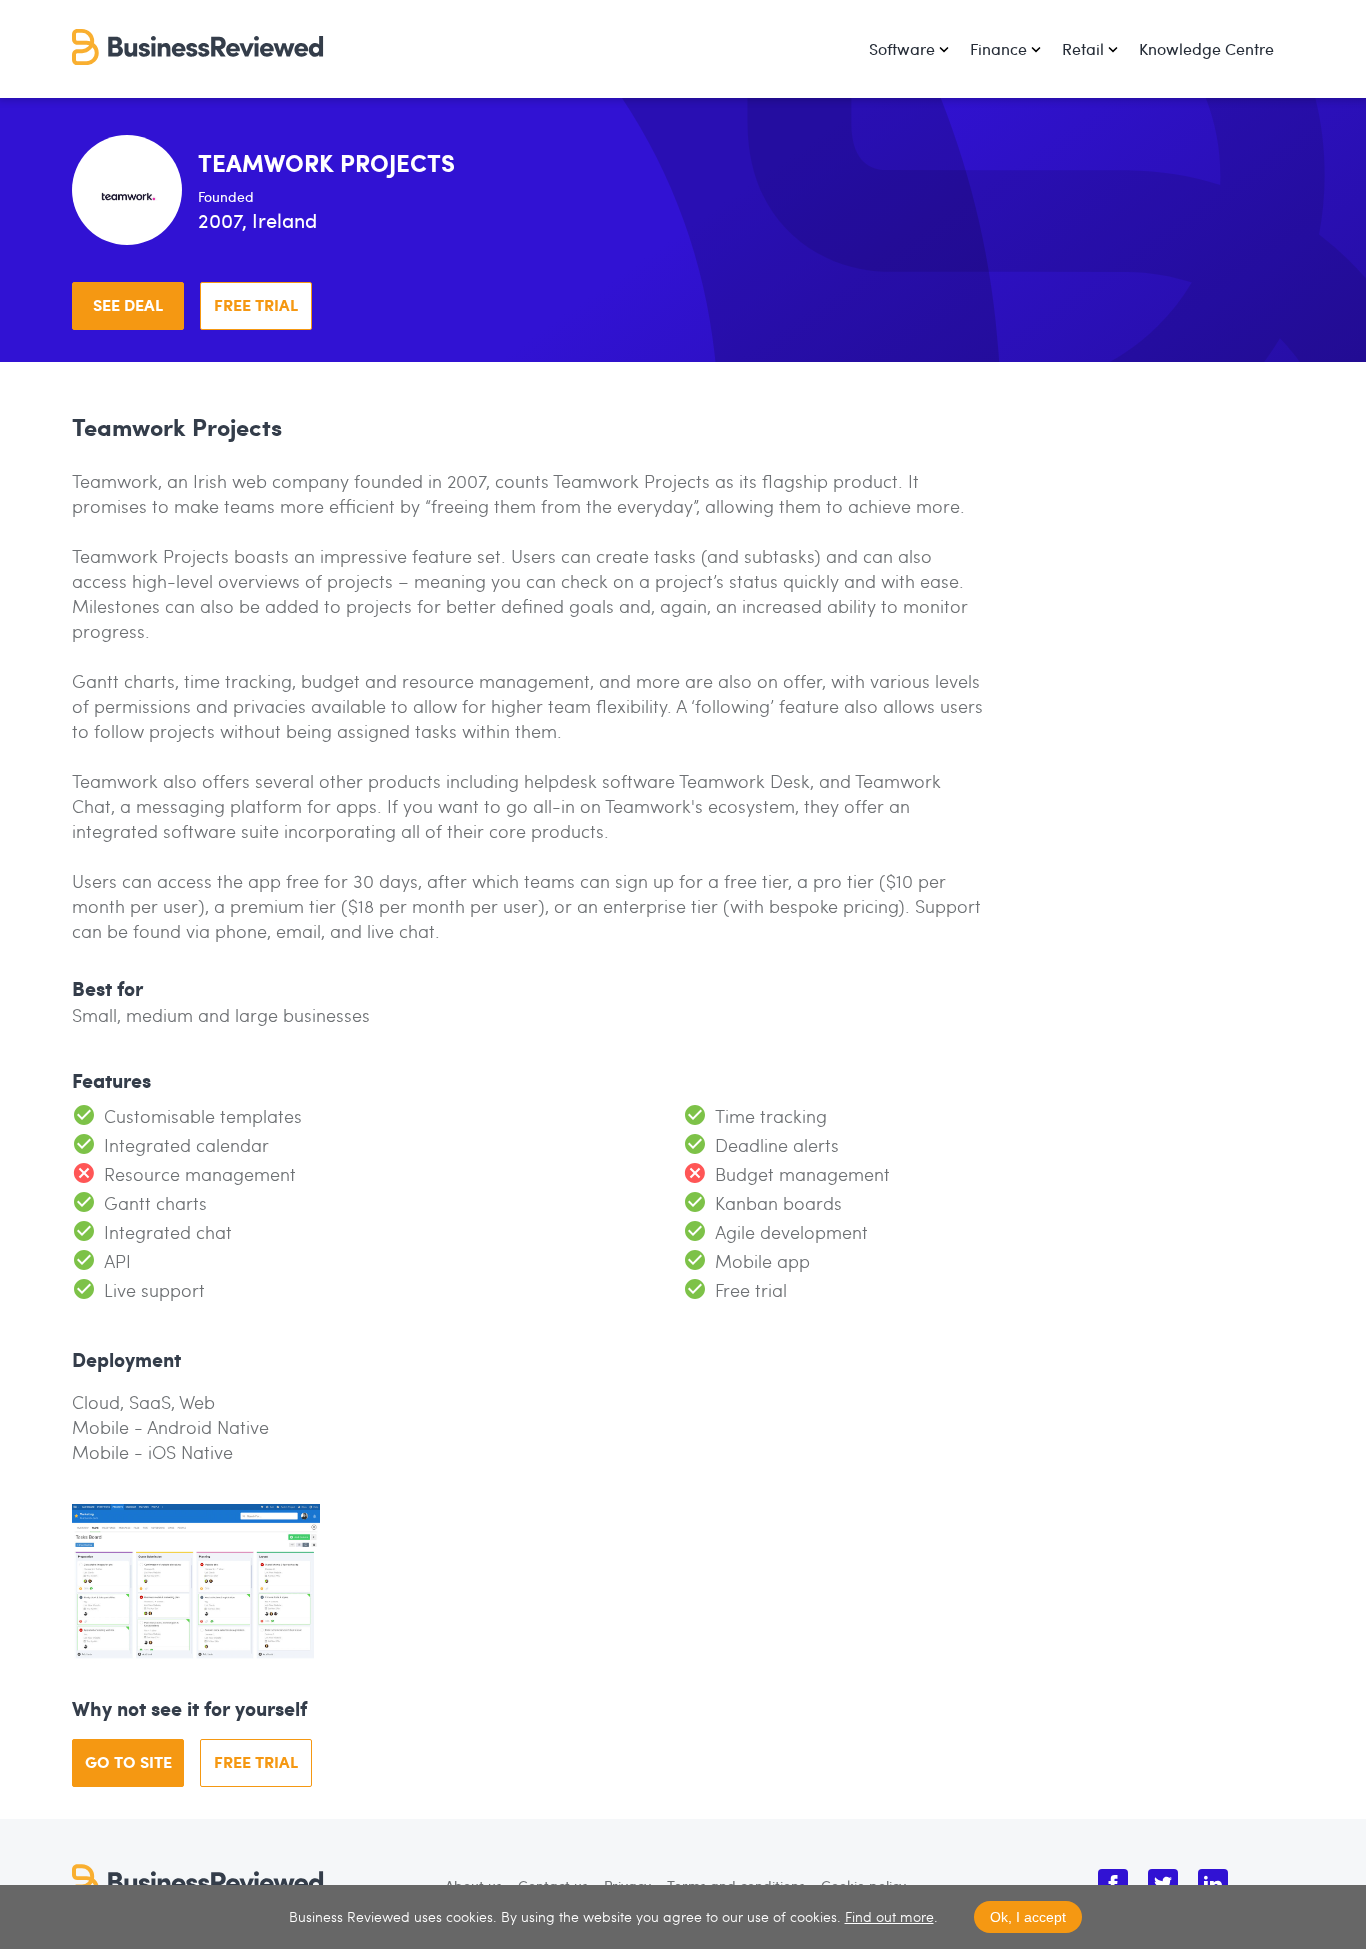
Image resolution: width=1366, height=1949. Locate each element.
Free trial (256, 304)
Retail (1083, 48)
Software (902, 48)
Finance (998, 48)
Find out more (889, 1916)
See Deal (128, 304)
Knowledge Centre (1206, 48)
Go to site (128, 1761)
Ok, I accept (1028, 1917)
